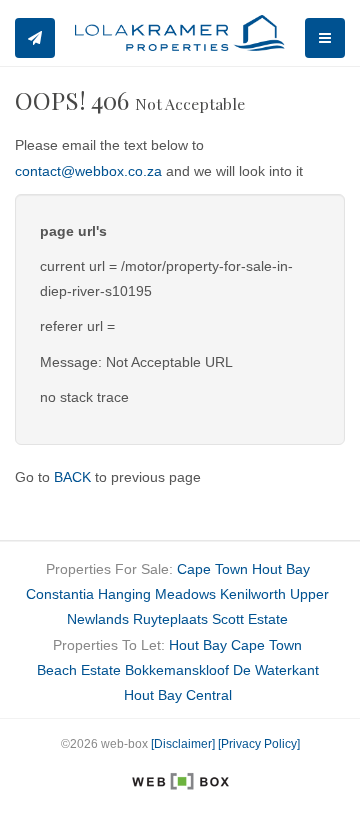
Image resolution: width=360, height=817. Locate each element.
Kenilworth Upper (274, 594)
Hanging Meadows (157, 594)
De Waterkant (276, 670)
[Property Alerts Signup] (35, 38)
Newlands (98, 619)
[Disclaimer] (183, 744)
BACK (72, 477)
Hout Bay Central (178, 695)
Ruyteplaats (170, 619)
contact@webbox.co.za (88, 171)
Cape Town (212, 569)
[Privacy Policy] (259, 744)
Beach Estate (79, 670)
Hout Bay (281, 569)
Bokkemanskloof (177, 670)
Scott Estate (250, 619)
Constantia (60, 594)
